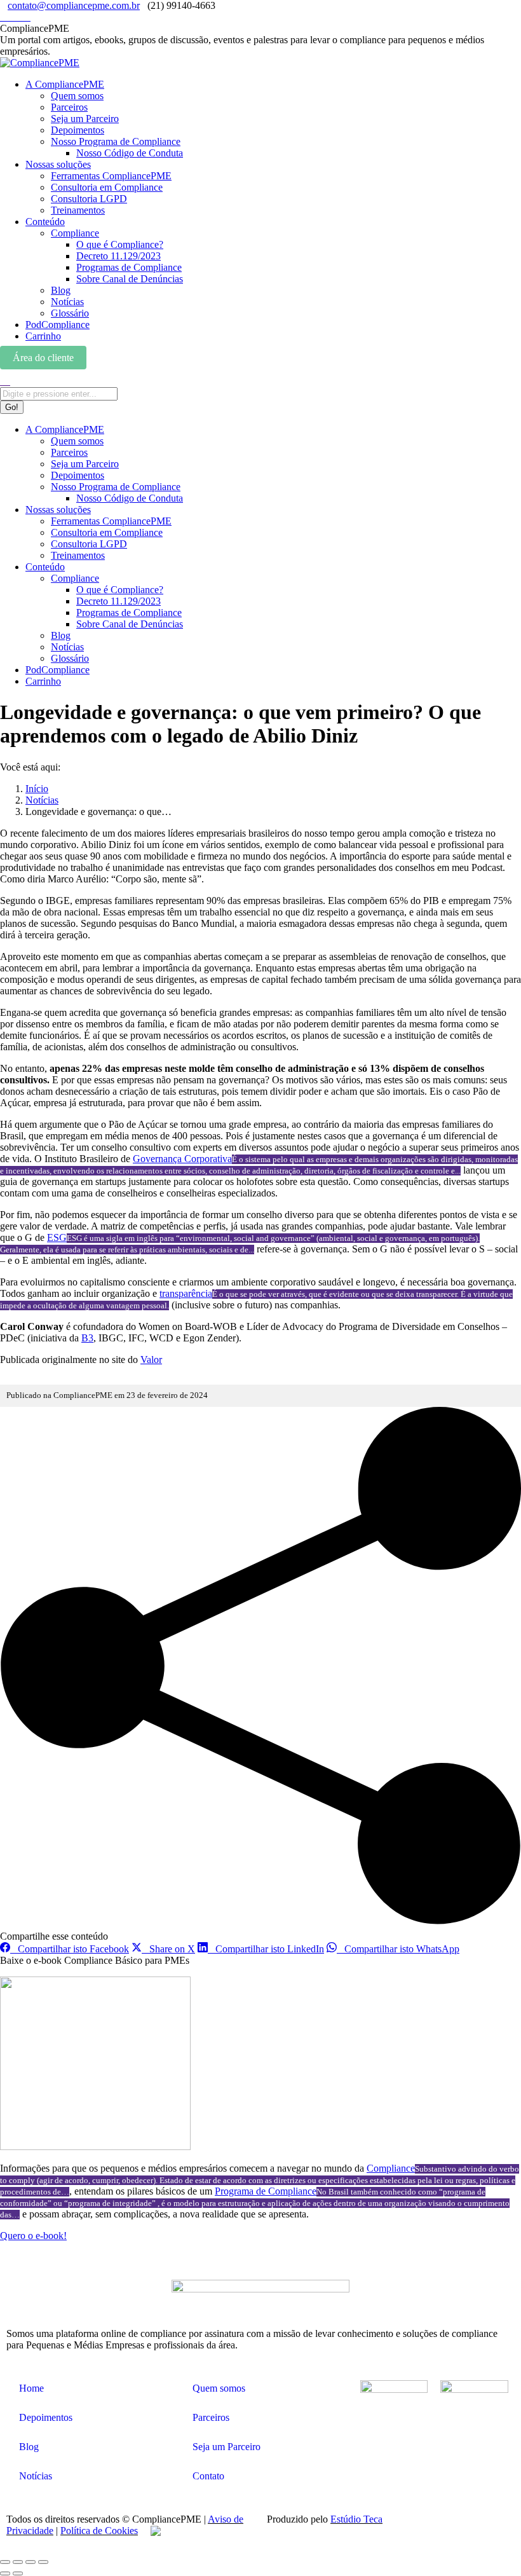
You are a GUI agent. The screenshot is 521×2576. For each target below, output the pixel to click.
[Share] (18, 2562)
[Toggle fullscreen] (30, 2562)
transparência (186, 1293)
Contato (208, 2476)
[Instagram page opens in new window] (4, 17)
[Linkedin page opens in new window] (11, 17)
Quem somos (219, 2388)
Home (31, 2388)
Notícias (36, 2476)
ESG (57, 1237)
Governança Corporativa (182, 1159)
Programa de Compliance (266, 2191)
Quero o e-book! (33, 2236)
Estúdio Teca (356, 2519)
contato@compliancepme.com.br (74, 5)
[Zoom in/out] (43, 2562)
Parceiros (211, 2417)
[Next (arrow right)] (18, 2573)
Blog (29, 2447)
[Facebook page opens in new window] (19, 17)
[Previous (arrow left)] (5, 2573)
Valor (151, 1360)
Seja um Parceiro (227, 2447)
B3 (87, 1338)
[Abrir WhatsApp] (489, 2544)
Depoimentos (46, 2417)
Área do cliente (43, 358)
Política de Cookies (99, 2531)
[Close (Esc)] (5, 2562)
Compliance (391, 2168)
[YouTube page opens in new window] (27, 17)
